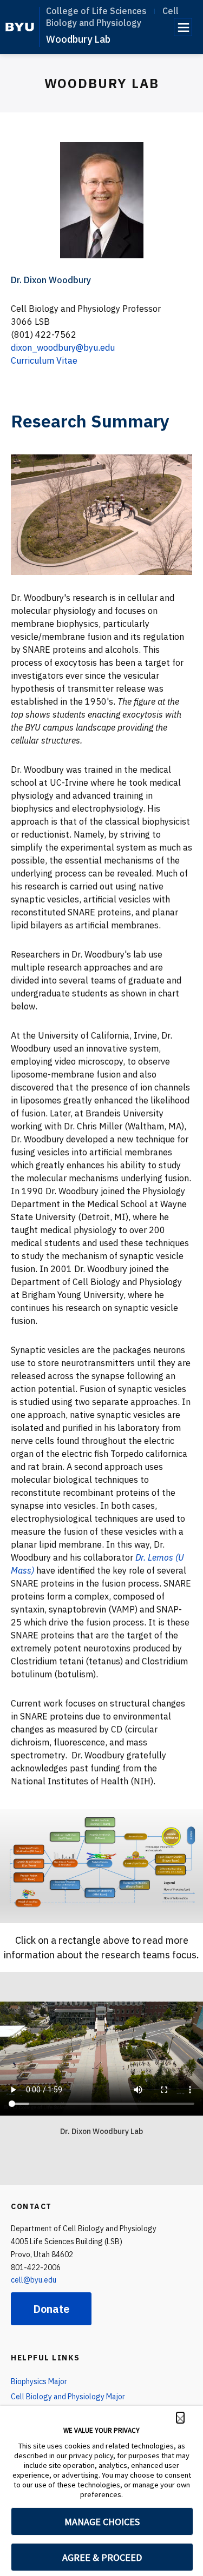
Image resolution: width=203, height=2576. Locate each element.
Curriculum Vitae (44, 360)
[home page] (20, 27)
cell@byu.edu (34, 2280)
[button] (180, 2418)
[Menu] (183, 27)
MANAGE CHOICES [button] (102, 2522)
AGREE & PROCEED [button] (102, 2557)
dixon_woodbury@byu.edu (63, 347)
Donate (51, 2309)
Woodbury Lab (78, 39)
